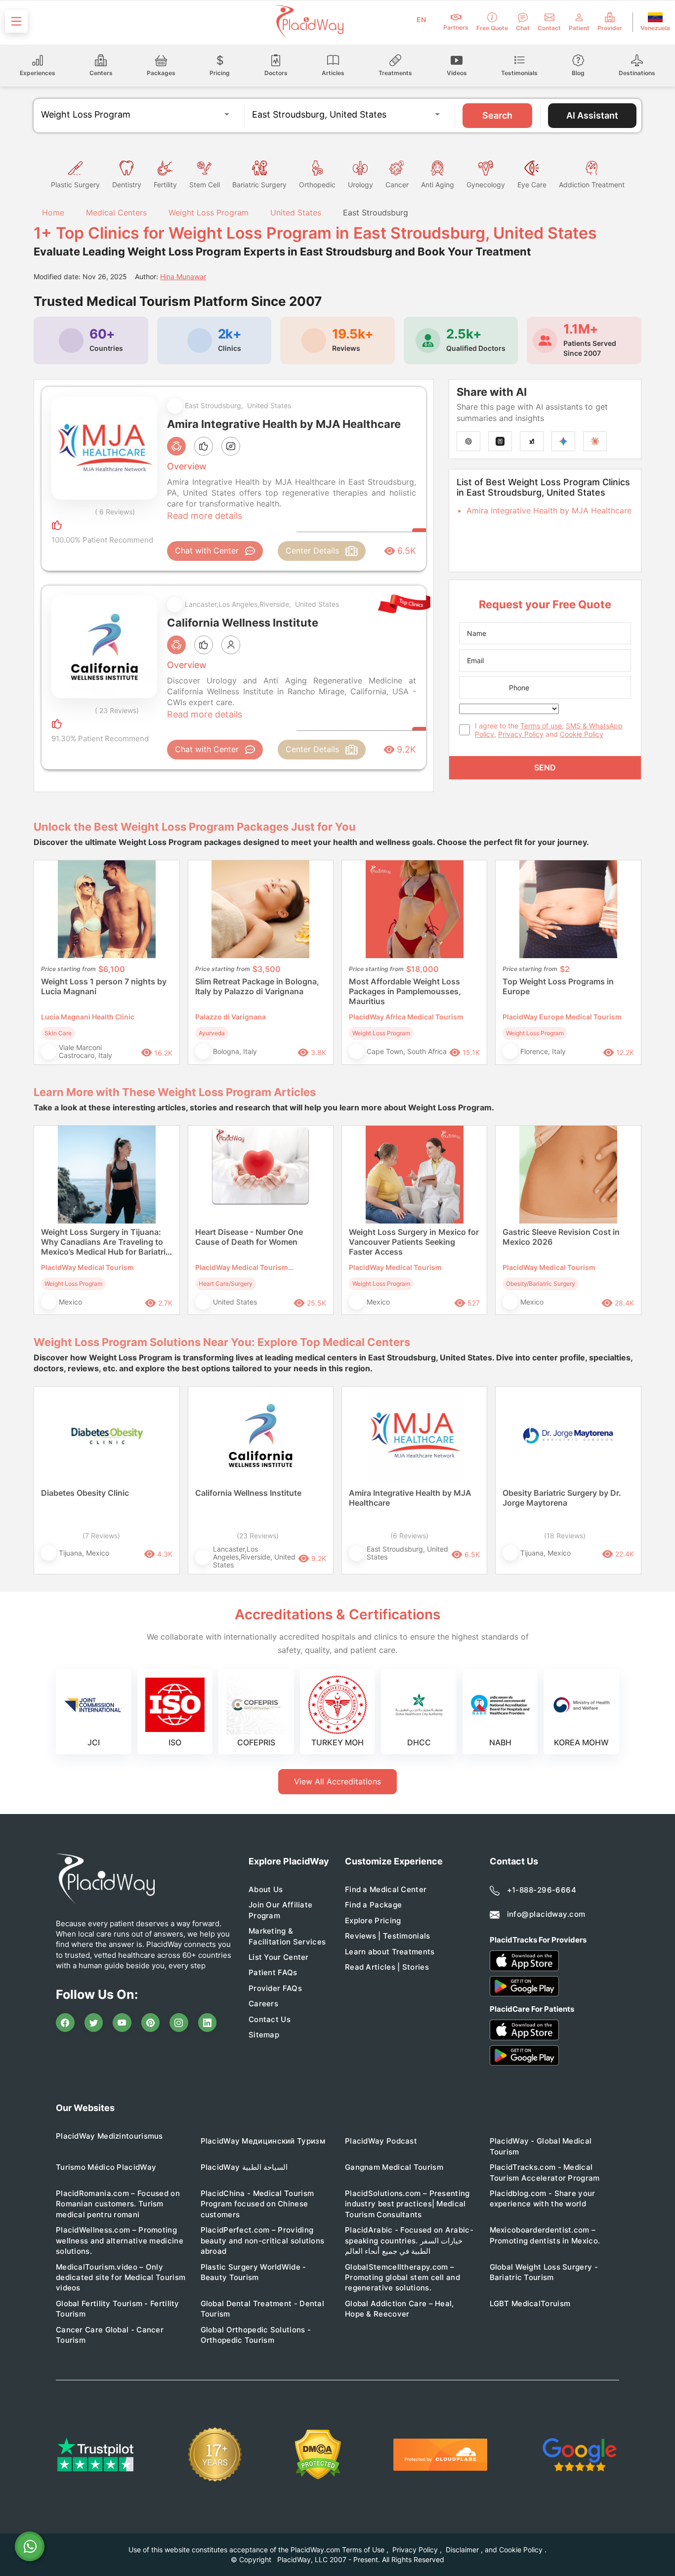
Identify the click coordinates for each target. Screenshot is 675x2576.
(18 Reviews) (565, 1536)
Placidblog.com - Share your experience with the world (543, 2198)
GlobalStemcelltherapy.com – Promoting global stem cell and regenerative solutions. (402, 2278)
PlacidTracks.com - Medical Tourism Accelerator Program (545, 2172)
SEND (545, 767)
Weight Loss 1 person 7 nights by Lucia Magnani (104, 986)
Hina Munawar (183, 276)
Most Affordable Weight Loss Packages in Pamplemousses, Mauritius (405, 991)
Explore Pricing (373, 1921)
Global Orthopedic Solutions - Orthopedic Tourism (256, 2335)
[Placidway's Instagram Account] (179, 2023)
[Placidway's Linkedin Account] (208, 2023)
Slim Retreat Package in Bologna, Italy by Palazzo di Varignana (257, 986)
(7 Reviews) (101, 1536)
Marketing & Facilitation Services (287, 1936)
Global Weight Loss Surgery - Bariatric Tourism (544, 2272)
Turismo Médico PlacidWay (106, 2167)
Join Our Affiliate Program (280, 1910)
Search (497, 115)
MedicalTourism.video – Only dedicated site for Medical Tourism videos (121, 2278)
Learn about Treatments (390, 1952)
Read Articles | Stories (387, 1967)
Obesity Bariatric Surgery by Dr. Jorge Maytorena (562, 1498)
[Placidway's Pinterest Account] (151, 2023)
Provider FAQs (275, 1988)
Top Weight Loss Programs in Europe (558, 986)
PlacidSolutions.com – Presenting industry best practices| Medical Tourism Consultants (407, 2204)
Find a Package (373, 1905)
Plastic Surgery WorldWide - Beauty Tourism (253, 2272)
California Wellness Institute (248, 1493)
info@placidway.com (546, 1914)
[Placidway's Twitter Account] (94, 2023)
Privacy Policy (521, 734)
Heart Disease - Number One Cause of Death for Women (249, 1237)
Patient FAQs (273, 1972)
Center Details (312, 550)
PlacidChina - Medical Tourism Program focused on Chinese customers (257, 2204)
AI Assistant (592, 115)
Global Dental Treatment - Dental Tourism (263, 2309)
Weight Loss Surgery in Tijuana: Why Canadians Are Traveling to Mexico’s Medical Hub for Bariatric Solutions (105, 1242)
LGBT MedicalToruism (530, 2303)
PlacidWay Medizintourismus (109, 2136)
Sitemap (264, 2035)
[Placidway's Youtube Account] (122, 2023)
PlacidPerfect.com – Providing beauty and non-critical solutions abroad (263, 2240)
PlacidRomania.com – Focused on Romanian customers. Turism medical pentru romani (118, 2204)
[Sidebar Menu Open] (16, 21)
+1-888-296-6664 (542, 1890)
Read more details (205, 516)
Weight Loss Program (209, 212)
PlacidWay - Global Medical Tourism (541, 2146)
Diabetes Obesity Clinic (85, 1493)
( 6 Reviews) (115, 512)
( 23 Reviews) (117, 710)
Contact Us (270, 2019)
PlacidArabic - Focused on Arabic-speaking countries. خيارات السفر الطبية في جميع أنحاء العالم (409, 2240)
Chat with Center (207, 550)
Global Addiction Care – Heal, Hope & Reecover (400, 2309)
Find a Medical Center (386, 1889)
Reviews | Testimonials (388, 1936)
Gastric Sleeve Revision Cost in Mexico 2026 (561, 1237)
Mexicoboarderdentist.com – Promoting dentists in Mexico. (545, 2235)
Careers (263, 2004)
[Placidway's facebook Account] (65, 2023)
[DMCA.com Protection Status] (318, 2455)
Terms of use (541, 726)
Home (52, 212)
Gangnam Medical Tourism (394, 2167)
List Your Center (279, 1957)
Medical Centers (116, 212)
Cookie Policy (582, 734)
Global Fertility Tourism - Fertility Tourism (118, 2309)
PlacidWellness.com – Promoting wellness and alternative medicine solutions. (120, 2240)
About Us (266, 1889)
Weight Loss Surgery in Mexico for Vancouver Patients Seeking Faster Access (414, 1242)
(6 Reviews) (409, 1536)
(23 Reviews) (258, 1536)
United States (296, 212)
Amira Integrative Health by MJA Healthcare (549, 510)
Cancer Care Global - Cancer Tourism (110, 2335)
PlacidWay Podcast (381, 2141)
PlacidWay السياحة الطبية (244, 2167)
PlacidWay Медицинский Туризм (263, 2141)
